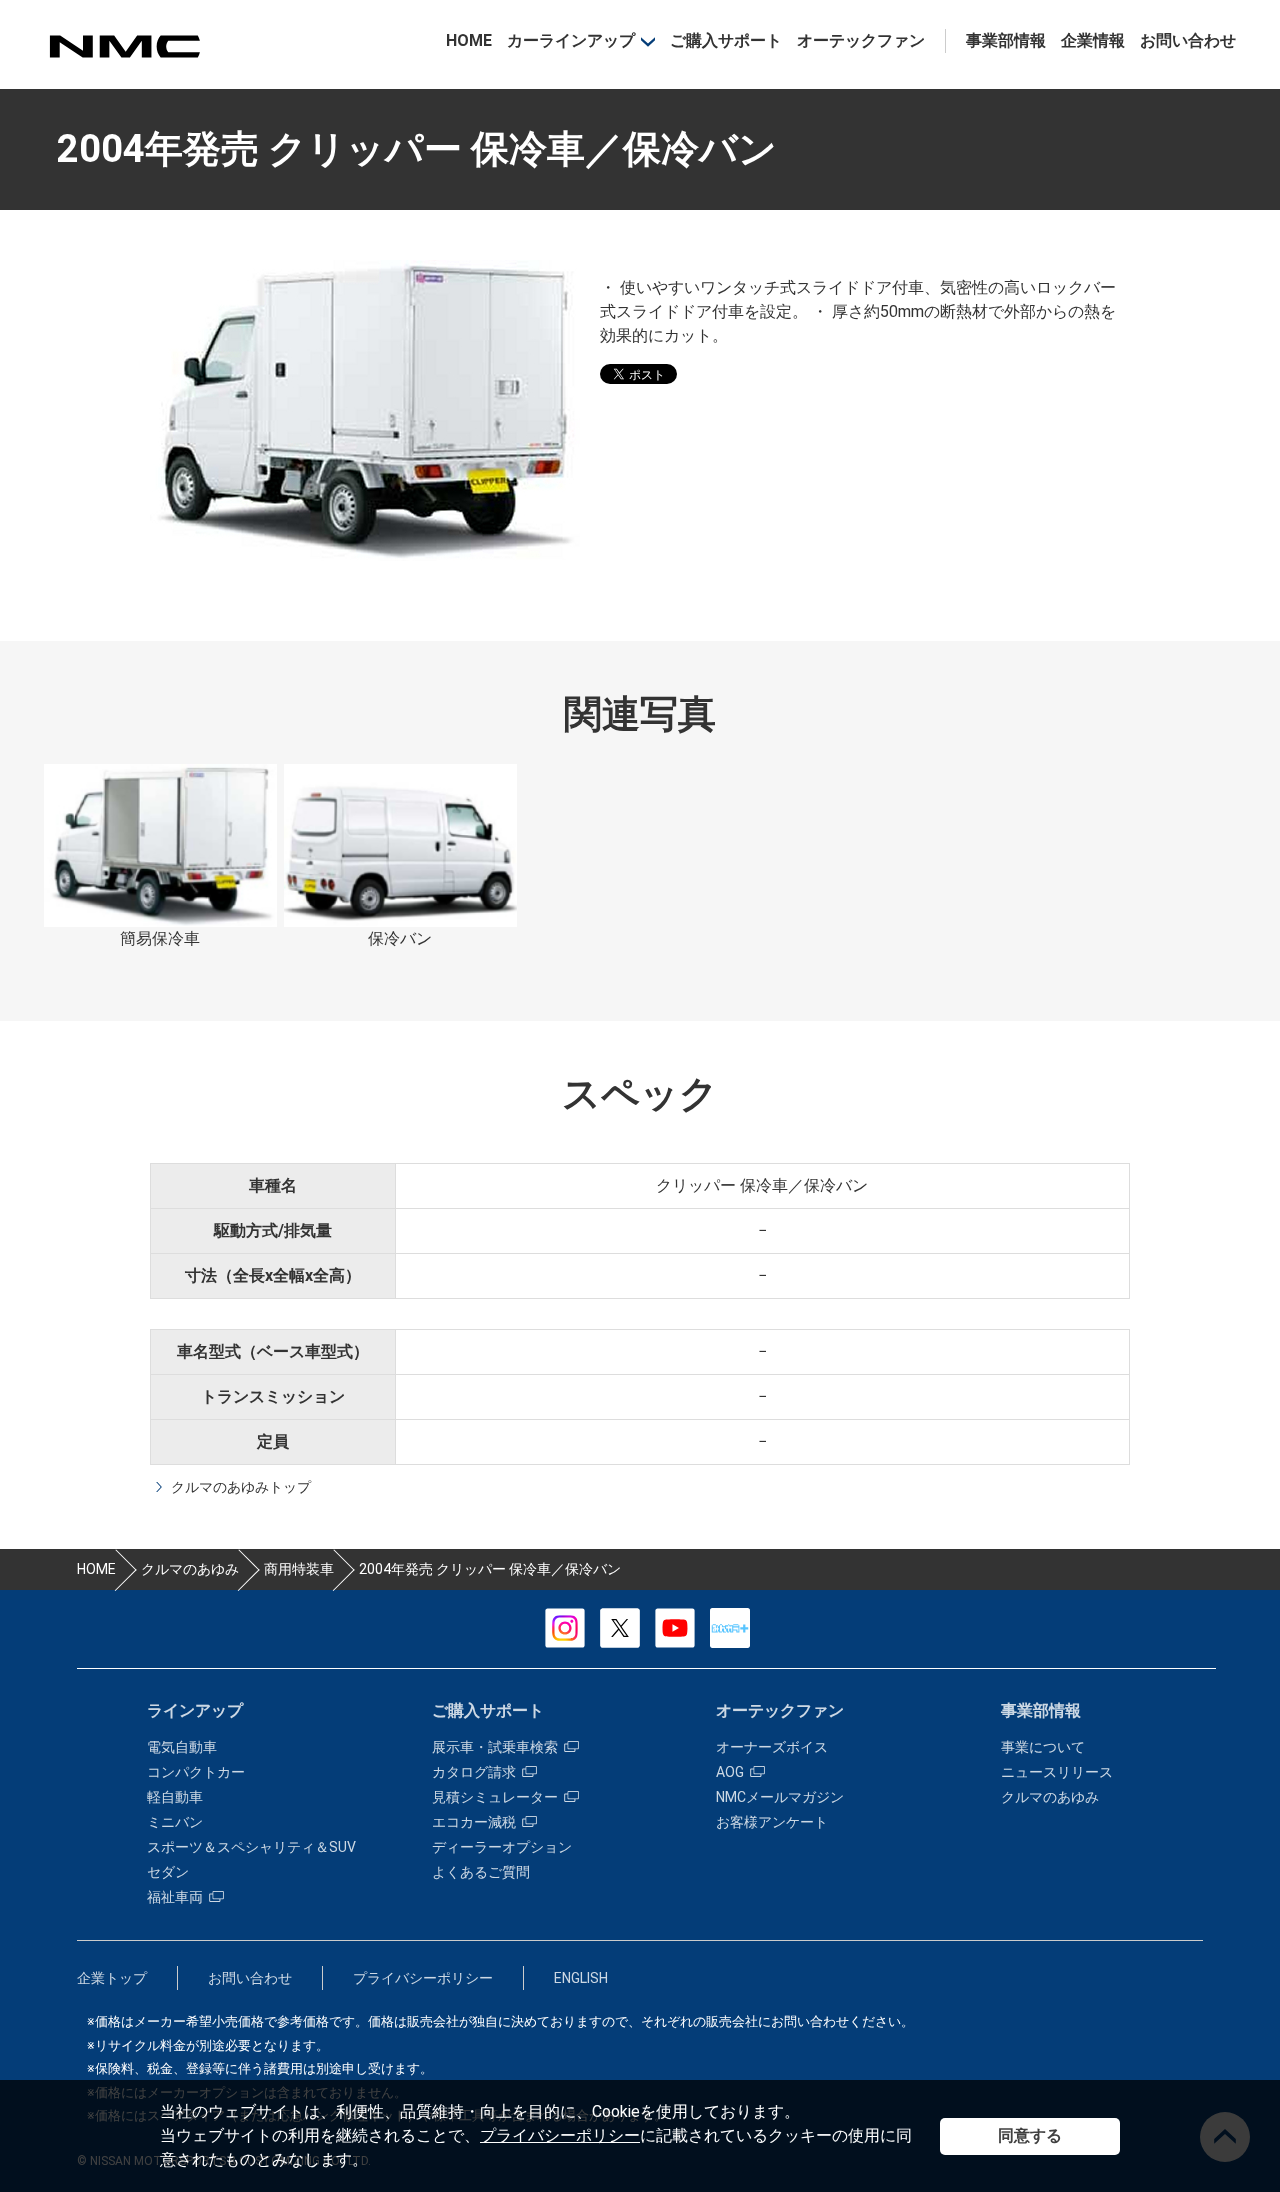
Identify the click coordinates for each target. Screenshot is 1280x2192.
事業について (1043, 1747)
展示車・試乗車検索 (495, 1747)
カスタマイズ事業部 (124, 46)
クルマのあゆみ (1050, 1797)
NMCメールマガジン (780, 1797)
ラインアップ (195, 1710)
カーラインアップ (571, 40)
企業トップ (112, 1978)
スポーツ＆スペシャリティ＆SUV (251, 1847)
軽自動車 (175, 1797)
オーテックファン (861, 40)
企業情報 (1093, 40)
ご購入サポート (726, 40)
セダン (168, 1872)
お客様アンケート (772, 1822)
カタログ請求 (474, 1772)
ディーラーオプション (502, 1847)
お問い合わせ (1188, 40)
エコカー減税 (474, 1822)
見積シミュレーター (495, 1797)
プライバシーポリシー (560, 2135)
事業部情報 (1006, 40)
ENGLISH (581, 1978)
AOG (730, 1772)
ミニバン (175, 1822)
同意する (1030, 2135)
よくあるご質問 (481, 1872)
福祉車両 (175, 1897)
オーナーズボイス (772, 1747)
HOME (469, 40)
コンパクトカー (196, 1772)
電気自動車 (182, 1747)
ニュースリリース (1057, 1772)
